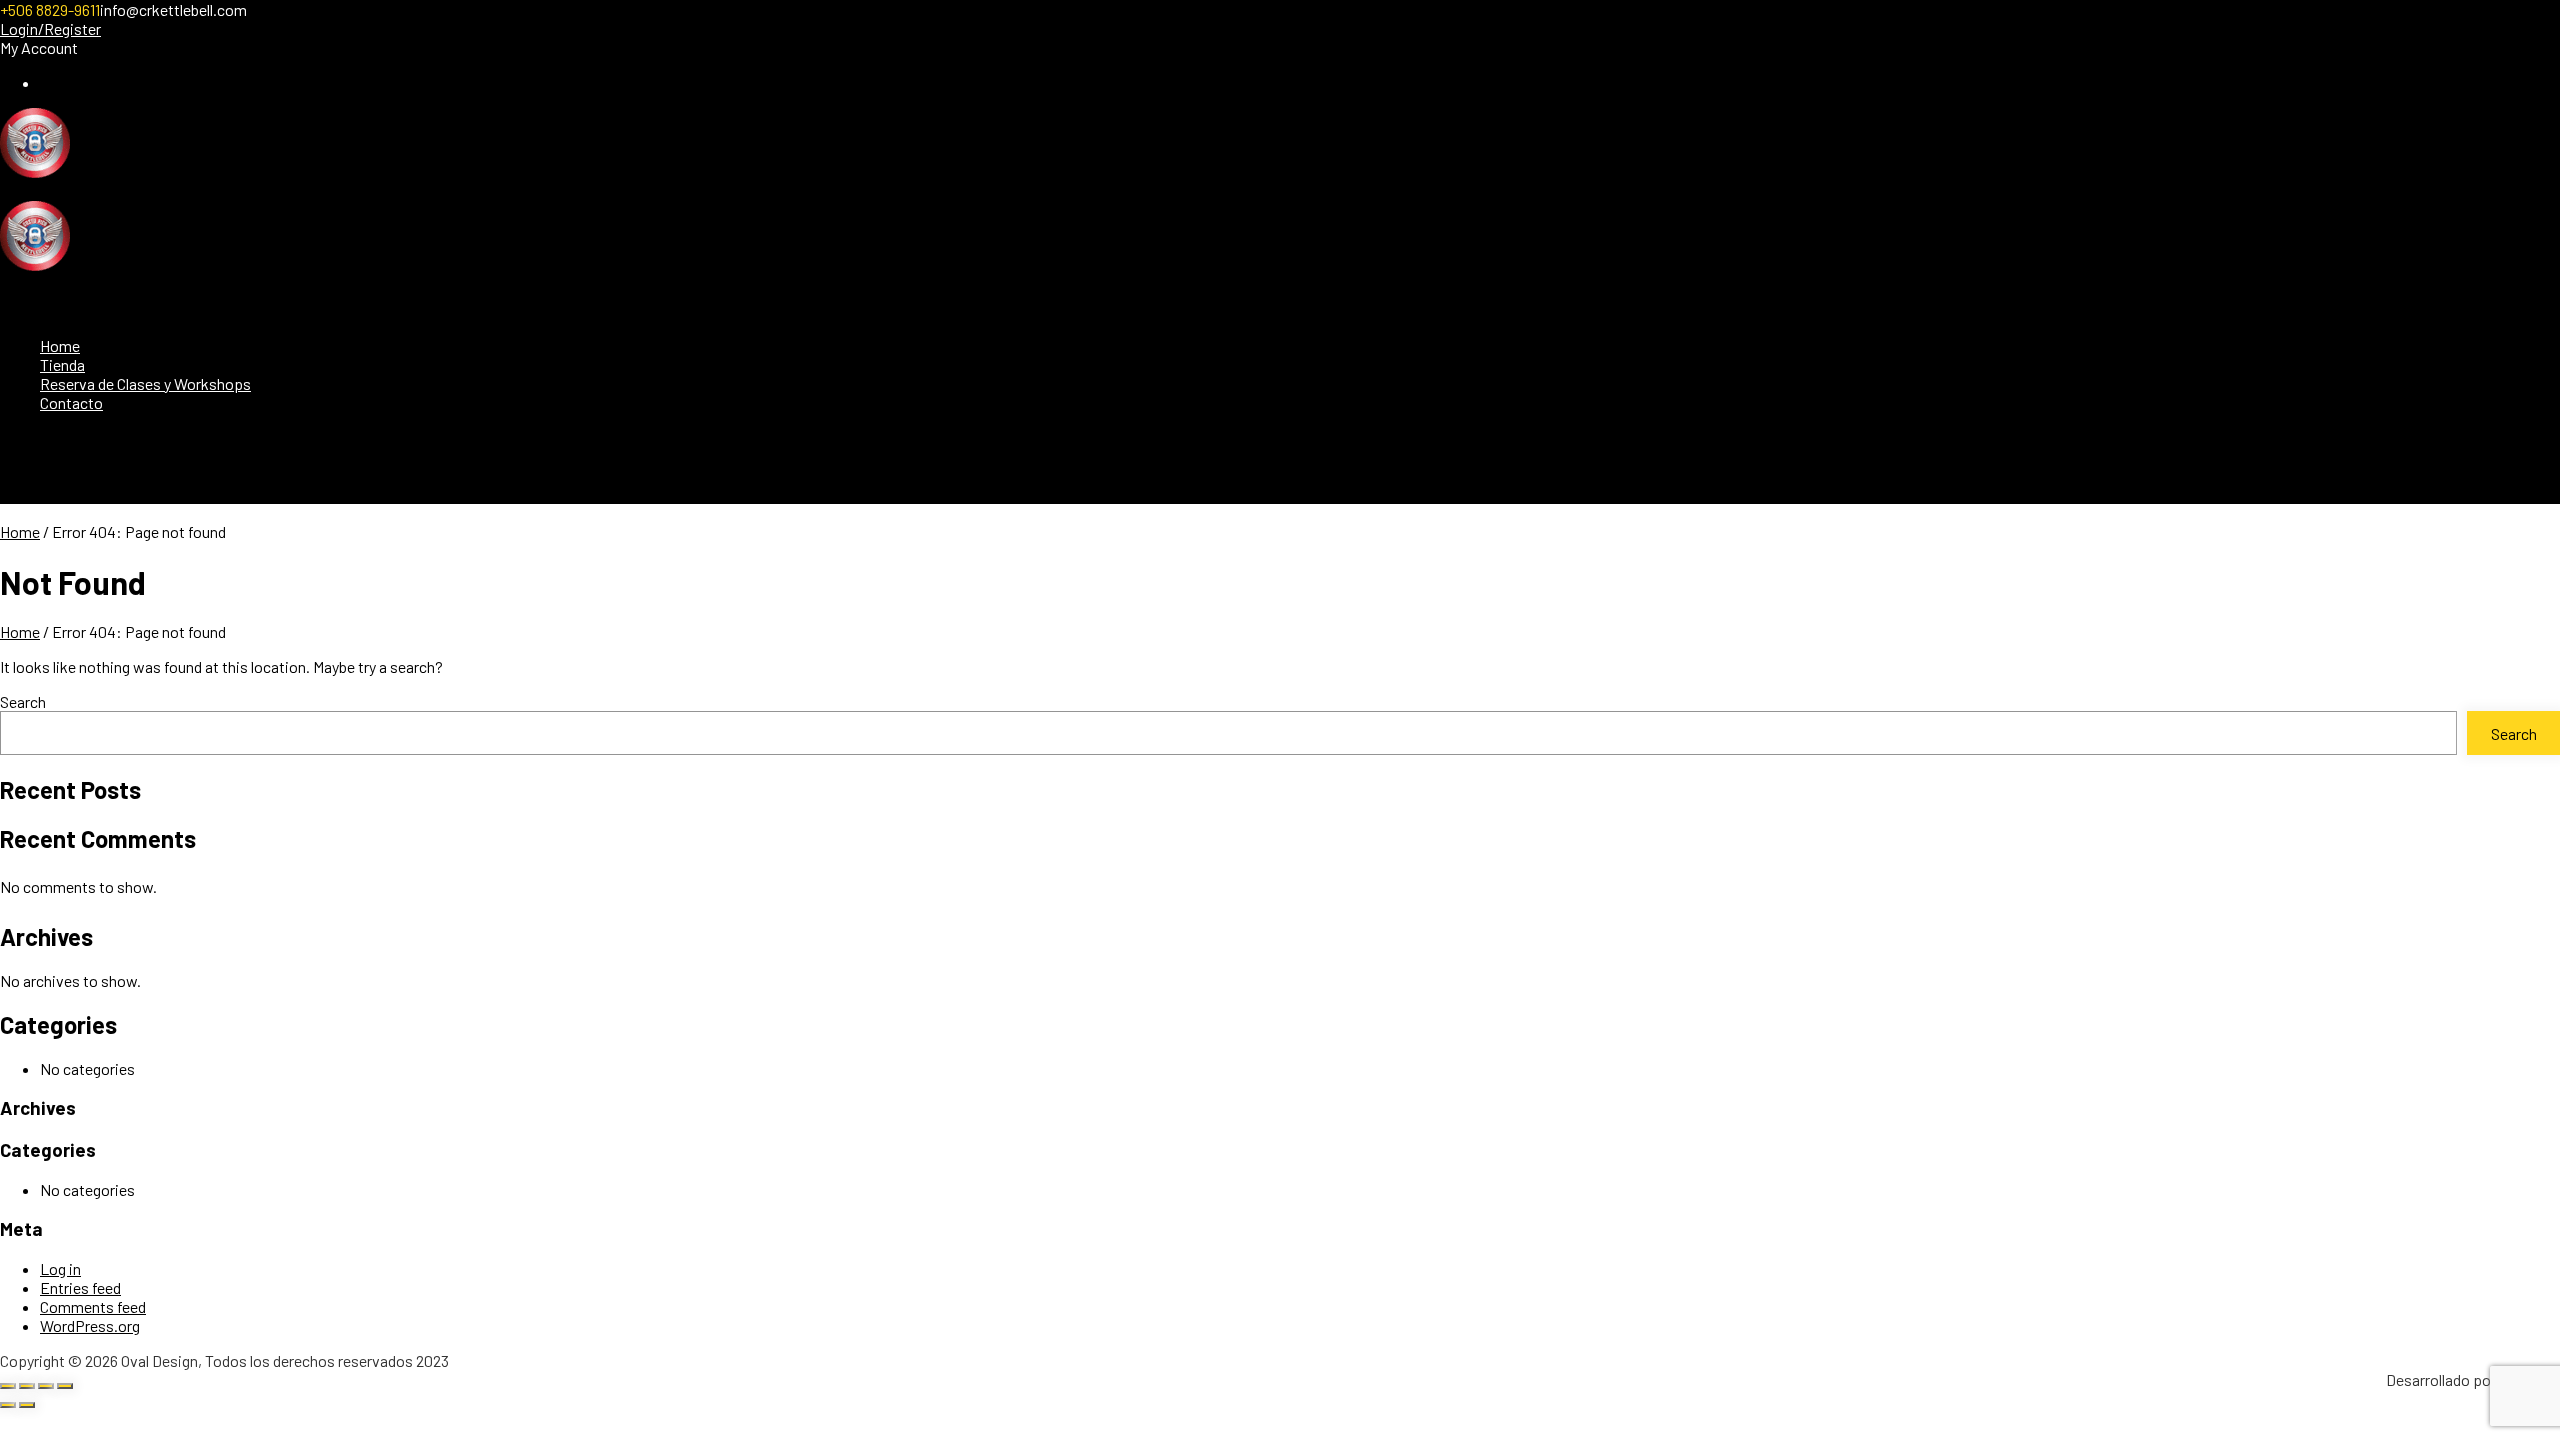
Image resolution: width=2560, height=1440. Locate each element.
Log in (60, 1268)
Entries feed (80, 1287)
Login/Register (50, 28)
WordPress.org (90, 1325)
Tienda (62, 364)
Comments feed (93, 1306)
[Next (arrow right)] (27, 1405)
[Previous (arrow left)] (8, 1405)
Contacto (71, 402)
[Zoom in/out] (8, 1386)
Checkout (72, 82)
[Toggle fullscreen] (27, 1386)
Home (60, 345)
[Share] (46, 1386)
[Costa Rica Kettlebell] (35, 171)
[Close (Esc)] (65, 1386)
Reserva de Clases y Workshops (145, 383)
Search (23, 701)
